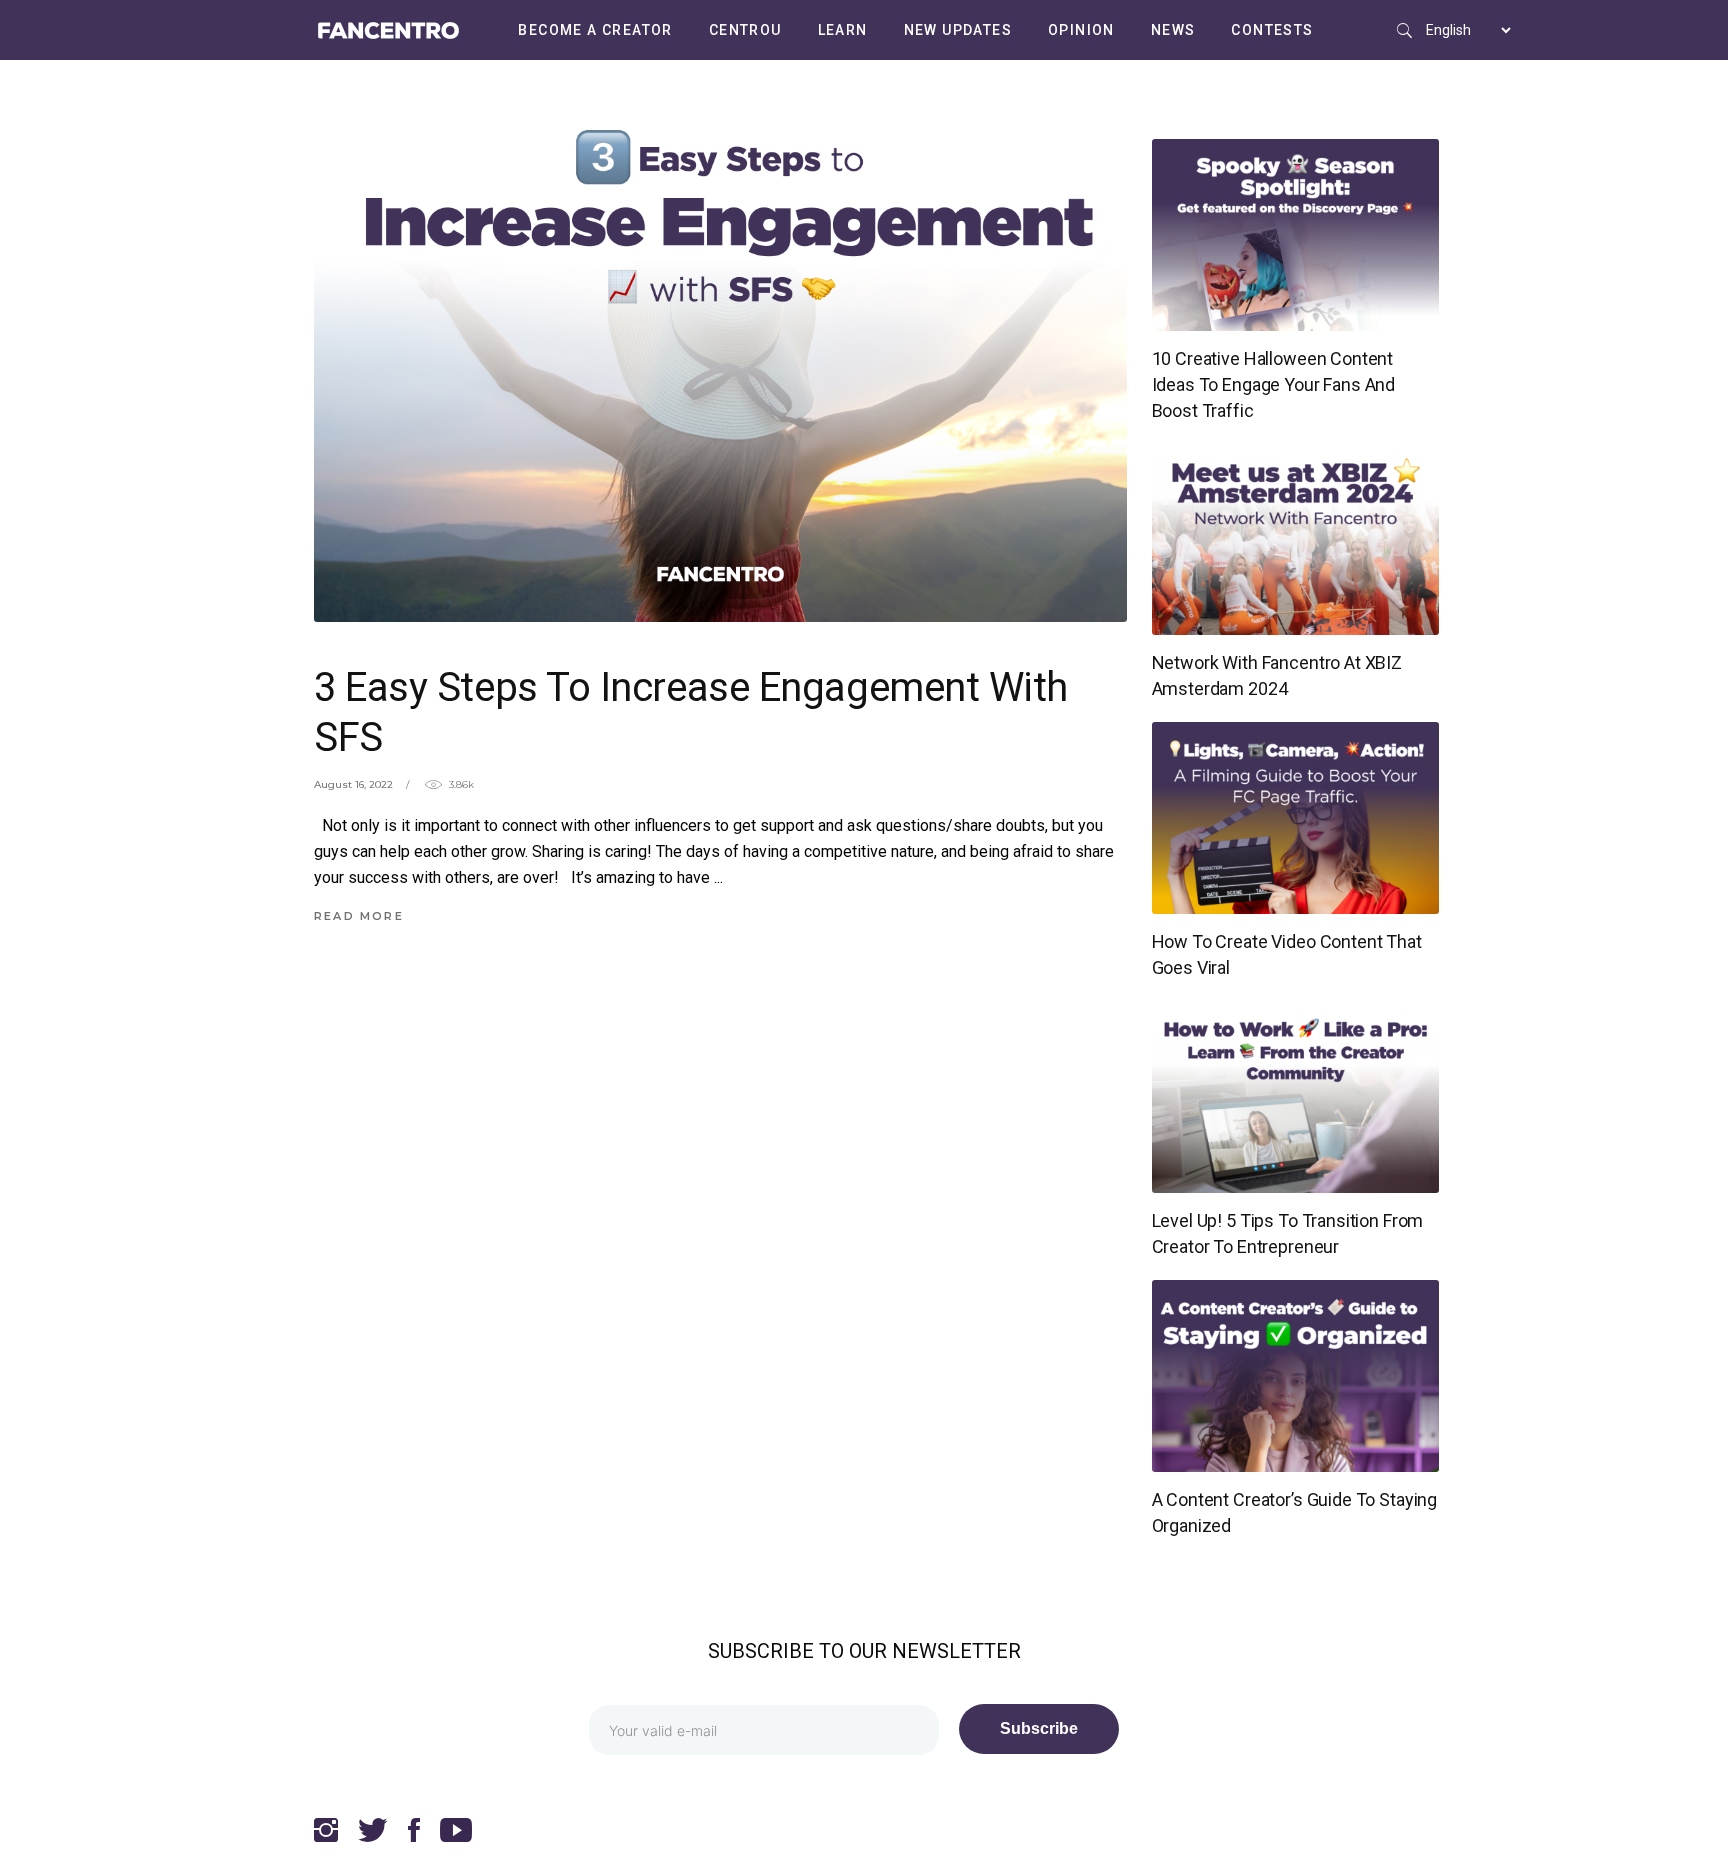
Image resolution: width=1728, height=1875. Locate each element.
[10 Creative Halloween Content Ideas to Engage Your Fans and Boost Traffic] (1296, 235)
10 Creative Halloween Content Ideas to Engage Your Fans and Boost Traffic (1274, 384)
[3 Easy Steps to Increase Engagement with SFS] (720, 351)
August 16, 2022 (353, 784)
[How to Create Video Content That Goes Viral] (1296, 818)
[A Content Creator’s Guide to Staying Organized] (1296, 1376)
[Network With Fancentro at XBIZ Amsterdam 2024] (1296, 539)
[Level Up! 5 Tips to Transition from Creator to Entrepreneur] (1296, 1097)
